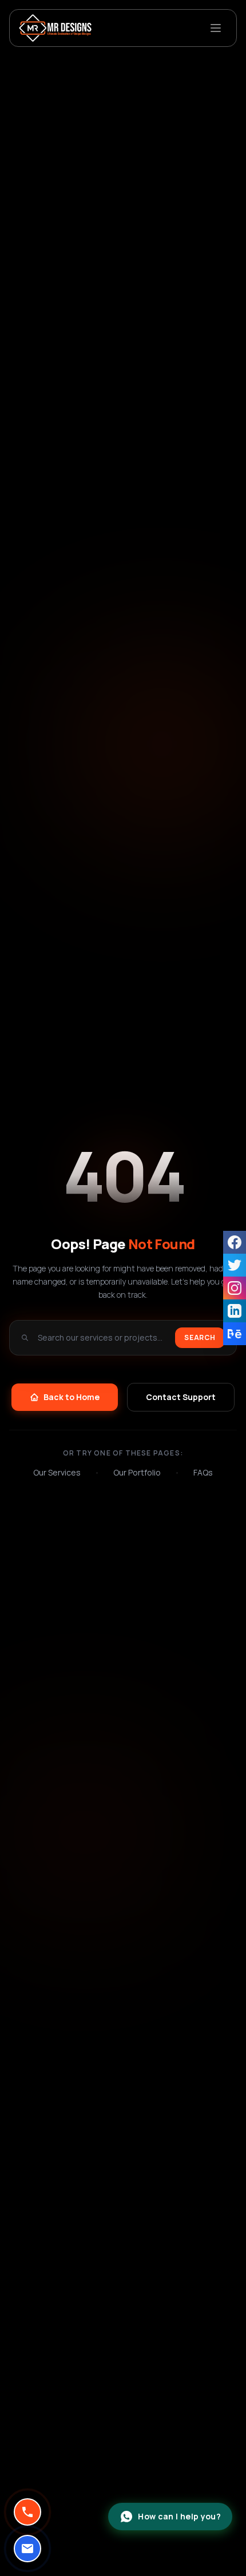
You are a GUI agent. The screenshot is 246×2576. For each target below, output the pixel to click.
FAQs (203, 1472)
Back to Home (72, 1397)
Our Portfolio (137, 1472)
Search (200, 1337)
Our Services (57, 1472)
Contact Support (181, 1397)
